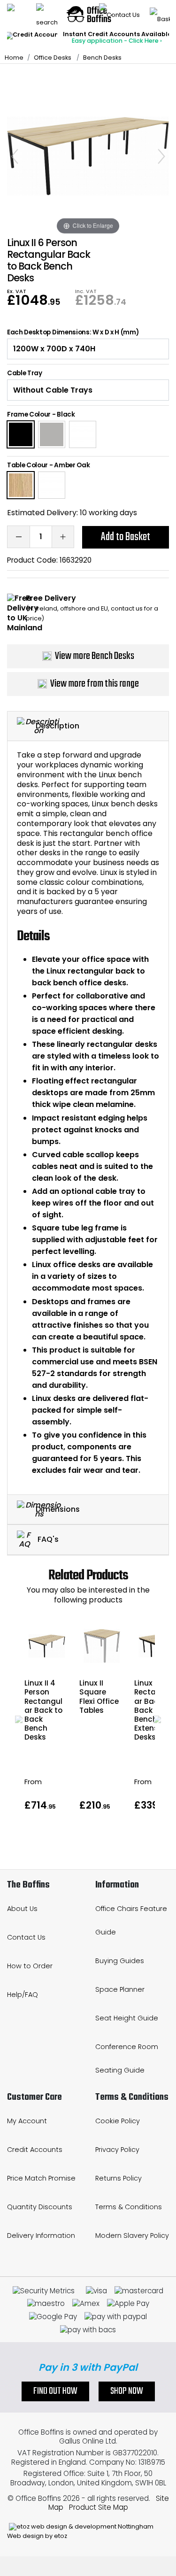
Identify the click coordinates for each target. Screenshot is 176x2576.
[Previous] (15, 156)
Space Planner (120, 1989)
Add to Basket (126, 537)
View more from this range (95, 684)
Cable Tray (25, 373)
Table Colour (27, 465)
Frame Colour (29, 414)
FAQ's (47, 1539)
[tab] (88, 726)
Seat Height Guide (127, 2018)
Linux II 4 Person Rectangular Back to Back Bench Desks (43, 1710)
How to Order (30, 1966)
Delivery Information (41, 2236)
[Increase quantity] (63, 537)
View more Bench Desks (95, 656)
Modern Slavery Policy (132, 2236)
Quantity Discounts (40, 2207)
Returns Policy (119, 2178)
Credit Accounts (35, 2150)
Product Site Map (99, 2507)
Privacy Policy (117, 2150)
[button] (19, 1719)
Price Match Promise (41, 2178)
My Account (27, 2121)
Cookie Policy (118, 2121)
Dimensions (58, 1509)
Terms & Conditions (129, 2207)
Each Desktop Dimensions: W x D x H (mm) (73, 333)
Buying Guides (120, 1961)
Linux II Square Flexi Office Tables (99, 1697)
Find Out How (55, 2391)
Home (14, 58)
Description (57, 726)
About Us (22, 1909)
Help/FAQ (23, 1995)
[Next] (161, 156)
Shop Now (127, 2391)
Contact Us (26, 1937)
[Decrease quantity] (18, 537)
